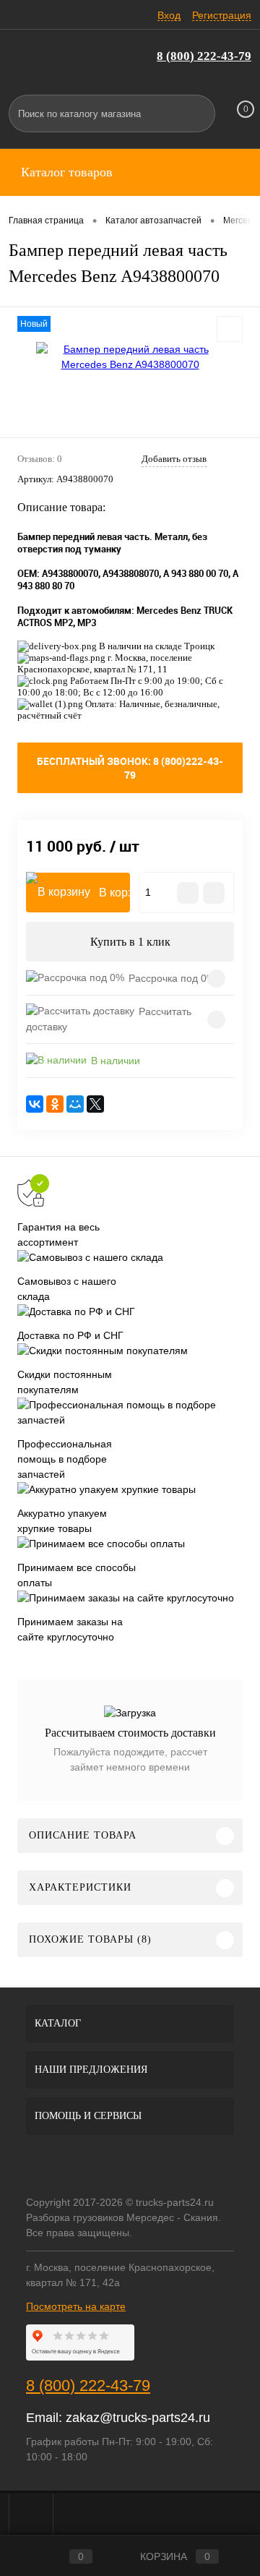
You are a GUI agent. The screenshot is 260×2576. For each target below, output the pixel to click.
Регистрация (222, 15)
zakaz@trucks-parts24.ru (138, 2418)
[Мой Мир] (75, 1104)
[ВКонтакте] (35, 1104)
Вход (169, 15)
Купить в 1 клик (130, 942)
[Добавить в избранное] (230, 329)
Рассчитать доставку (109, 1019)
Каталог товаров (65, 172)
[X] (95, 1104)
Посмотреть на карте (76, 2306)
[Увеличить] (130, 357)
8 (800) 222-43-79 (204, 56)
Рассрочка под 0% (172, 978)
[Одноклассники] (55, 1104)
